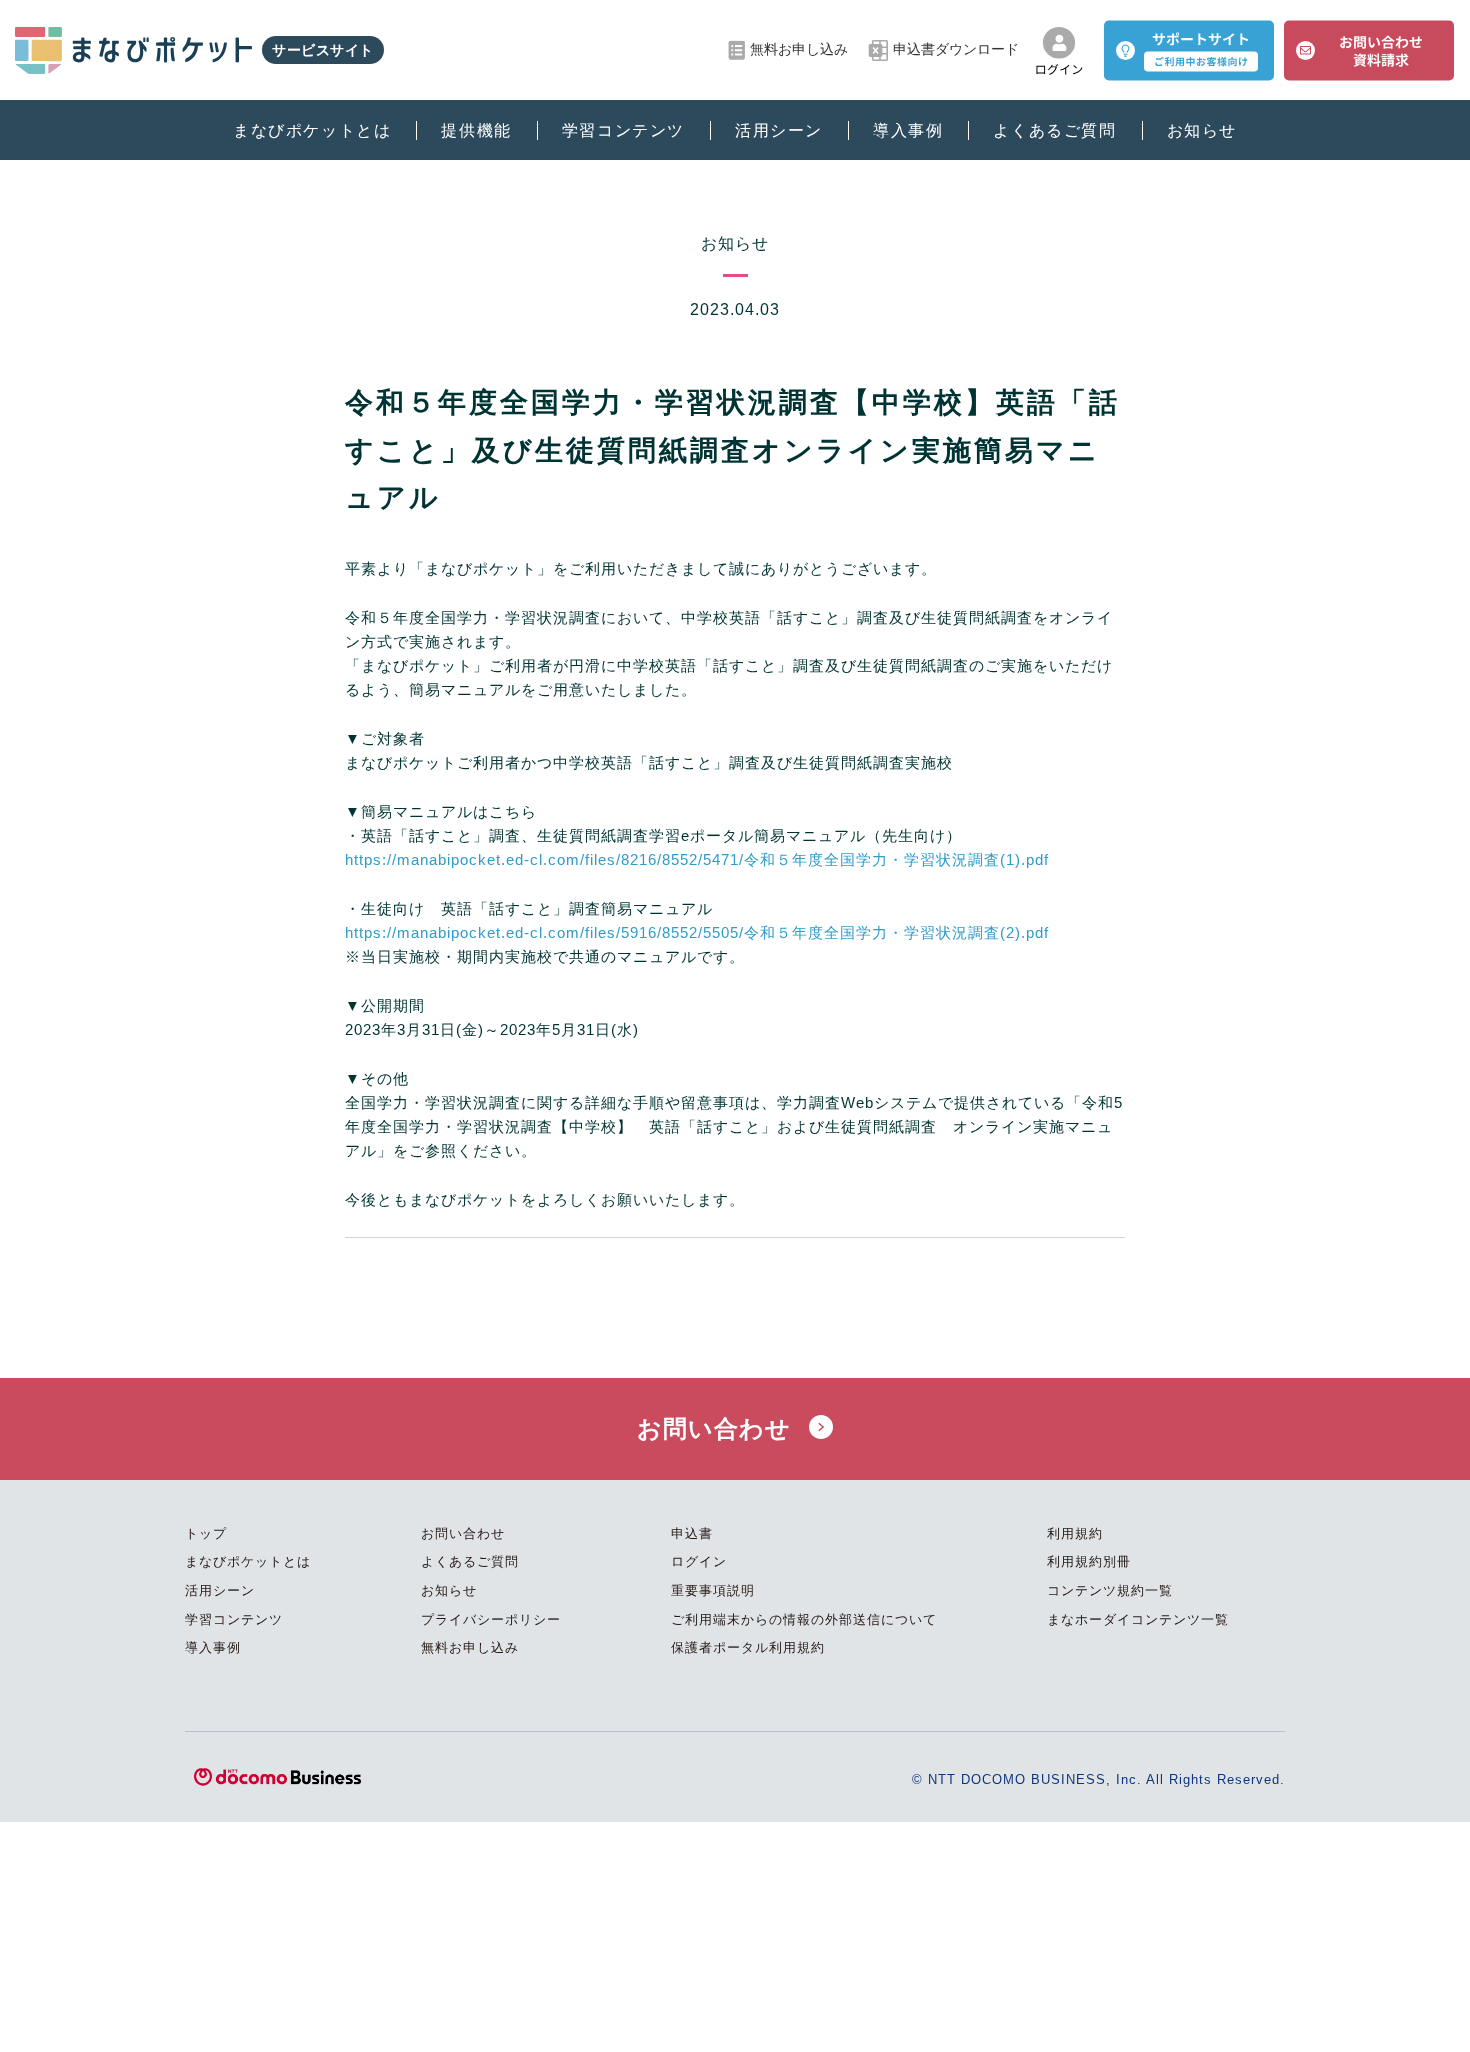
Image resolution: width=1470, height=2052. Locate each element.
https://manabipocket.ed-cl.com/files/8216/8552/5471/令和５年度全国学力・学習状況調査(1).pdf (697, 859)
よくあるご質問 (1054, 130)
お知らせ (1202, 130)
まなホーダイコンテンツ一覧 (1138, 1619)
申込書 (692, 1533)
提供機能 (476, 130)
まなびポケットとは (312, 130)
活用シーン (779, 130)
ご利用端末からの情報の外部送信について (804, 1619)
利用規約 (1075, 1533)
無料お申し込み (799, 49)
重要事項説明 (713, 1590)
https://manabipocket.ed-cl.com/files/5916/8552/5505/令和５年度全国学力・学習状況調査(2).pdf (697, 932)
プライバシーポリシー (491, 1619)
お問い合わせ (718, 1428)
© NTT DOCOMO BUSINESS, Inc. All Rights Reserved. (1098, 1779)
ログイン (699, 1561)
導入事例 (908, 130)
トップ (206, 1533)
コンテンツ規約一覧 (1110, 1590)
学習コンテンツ (623, 130)
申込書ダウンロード (956, 49)
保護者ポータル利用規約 (748, 1647)
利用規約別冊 (1089, 1561)
